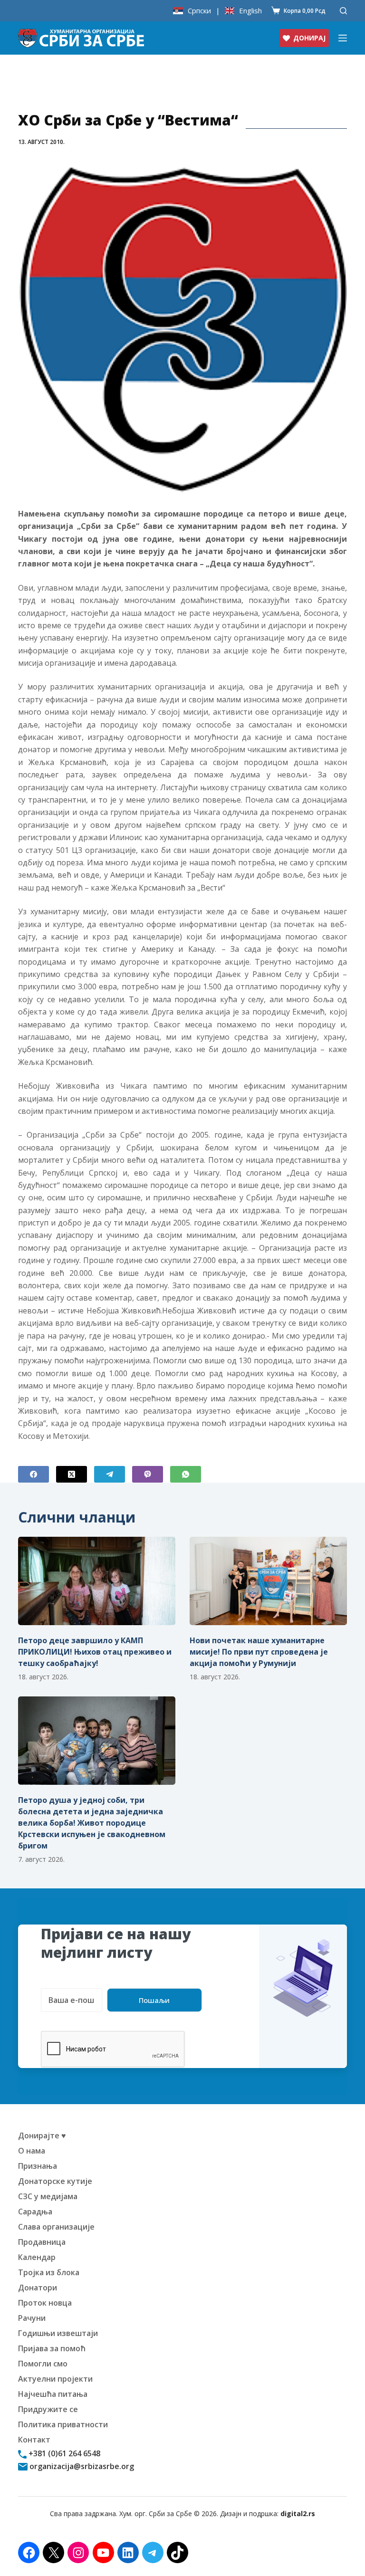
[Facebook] (34, 1474)
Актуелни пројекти (55, 2379)
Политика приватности (63, 2424)
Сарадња (35, 2212)
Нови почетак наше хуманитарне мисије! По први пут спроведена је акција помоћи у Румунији (259, 1652)
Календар (37, 2257)
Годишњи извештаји (58, 2333)
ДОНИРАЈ (309, 38)
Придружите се (48, 2409)
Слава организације (56, 2227)
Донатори (38, 2288)
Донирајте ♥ (42, 2135)
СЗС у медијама (48, 2196)
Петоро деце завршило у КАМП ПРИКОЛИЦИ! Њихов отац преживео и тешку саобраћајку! (95, 1652)
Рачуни (32, 2318)
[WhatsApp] (186, 1474)
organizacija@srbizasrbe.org (81, 2466)
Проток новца (45, 2303)
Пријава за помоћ (52, 2348)
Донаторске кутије (55, 2181)
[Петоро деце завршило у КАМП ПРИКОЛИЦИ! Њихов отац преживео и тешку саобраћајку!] (97, 1581)
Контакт (34, 2440)
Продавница (42, 2242)
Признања (38, 2166)
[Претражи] (343, 11)
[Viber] (148, 1474)
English (250, 11)
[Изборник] (343, 38)
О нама (32, 2151)
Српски (199, 11)
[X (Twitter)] (72, 1474)
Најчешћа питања (53, 2394)
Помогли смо (43, 2364)
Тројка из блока (49, 2272)
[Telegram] (110, 1474)
